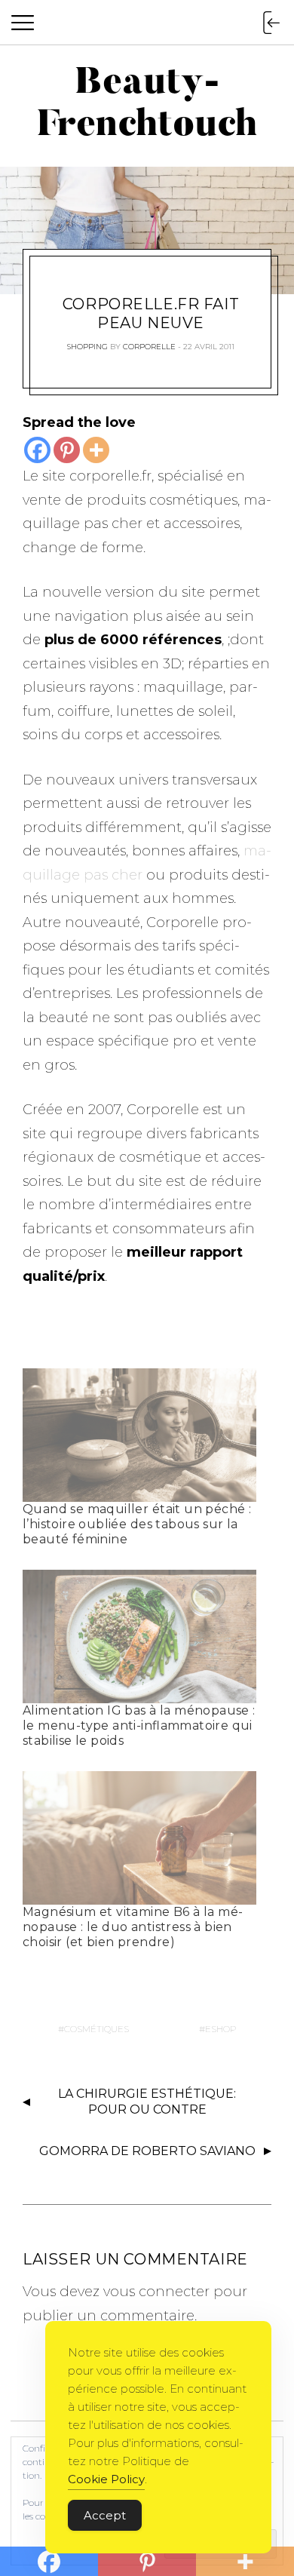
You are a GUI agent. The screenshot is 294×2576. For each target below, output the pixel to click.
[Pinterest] (67, 450)
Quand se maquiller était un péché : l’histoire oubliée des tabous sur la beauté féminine (137, 1524)
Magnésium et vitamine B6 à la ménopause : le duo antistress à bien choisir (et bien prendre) (133, 1927)
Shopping (87, 347)
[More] (96, 450)
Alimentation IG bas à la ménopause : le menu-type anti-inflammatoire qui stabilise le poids (139, 1726)
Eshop (220, 2029)
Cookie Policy (106, 2479)
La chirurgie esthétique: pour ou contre (147, 2102)
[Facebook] (37, 450)
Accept (105, 2515)
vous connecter (156, 2292)
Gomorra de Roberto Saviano (147, 2151)
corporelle (149, 347)
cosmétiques (96, 2029)
